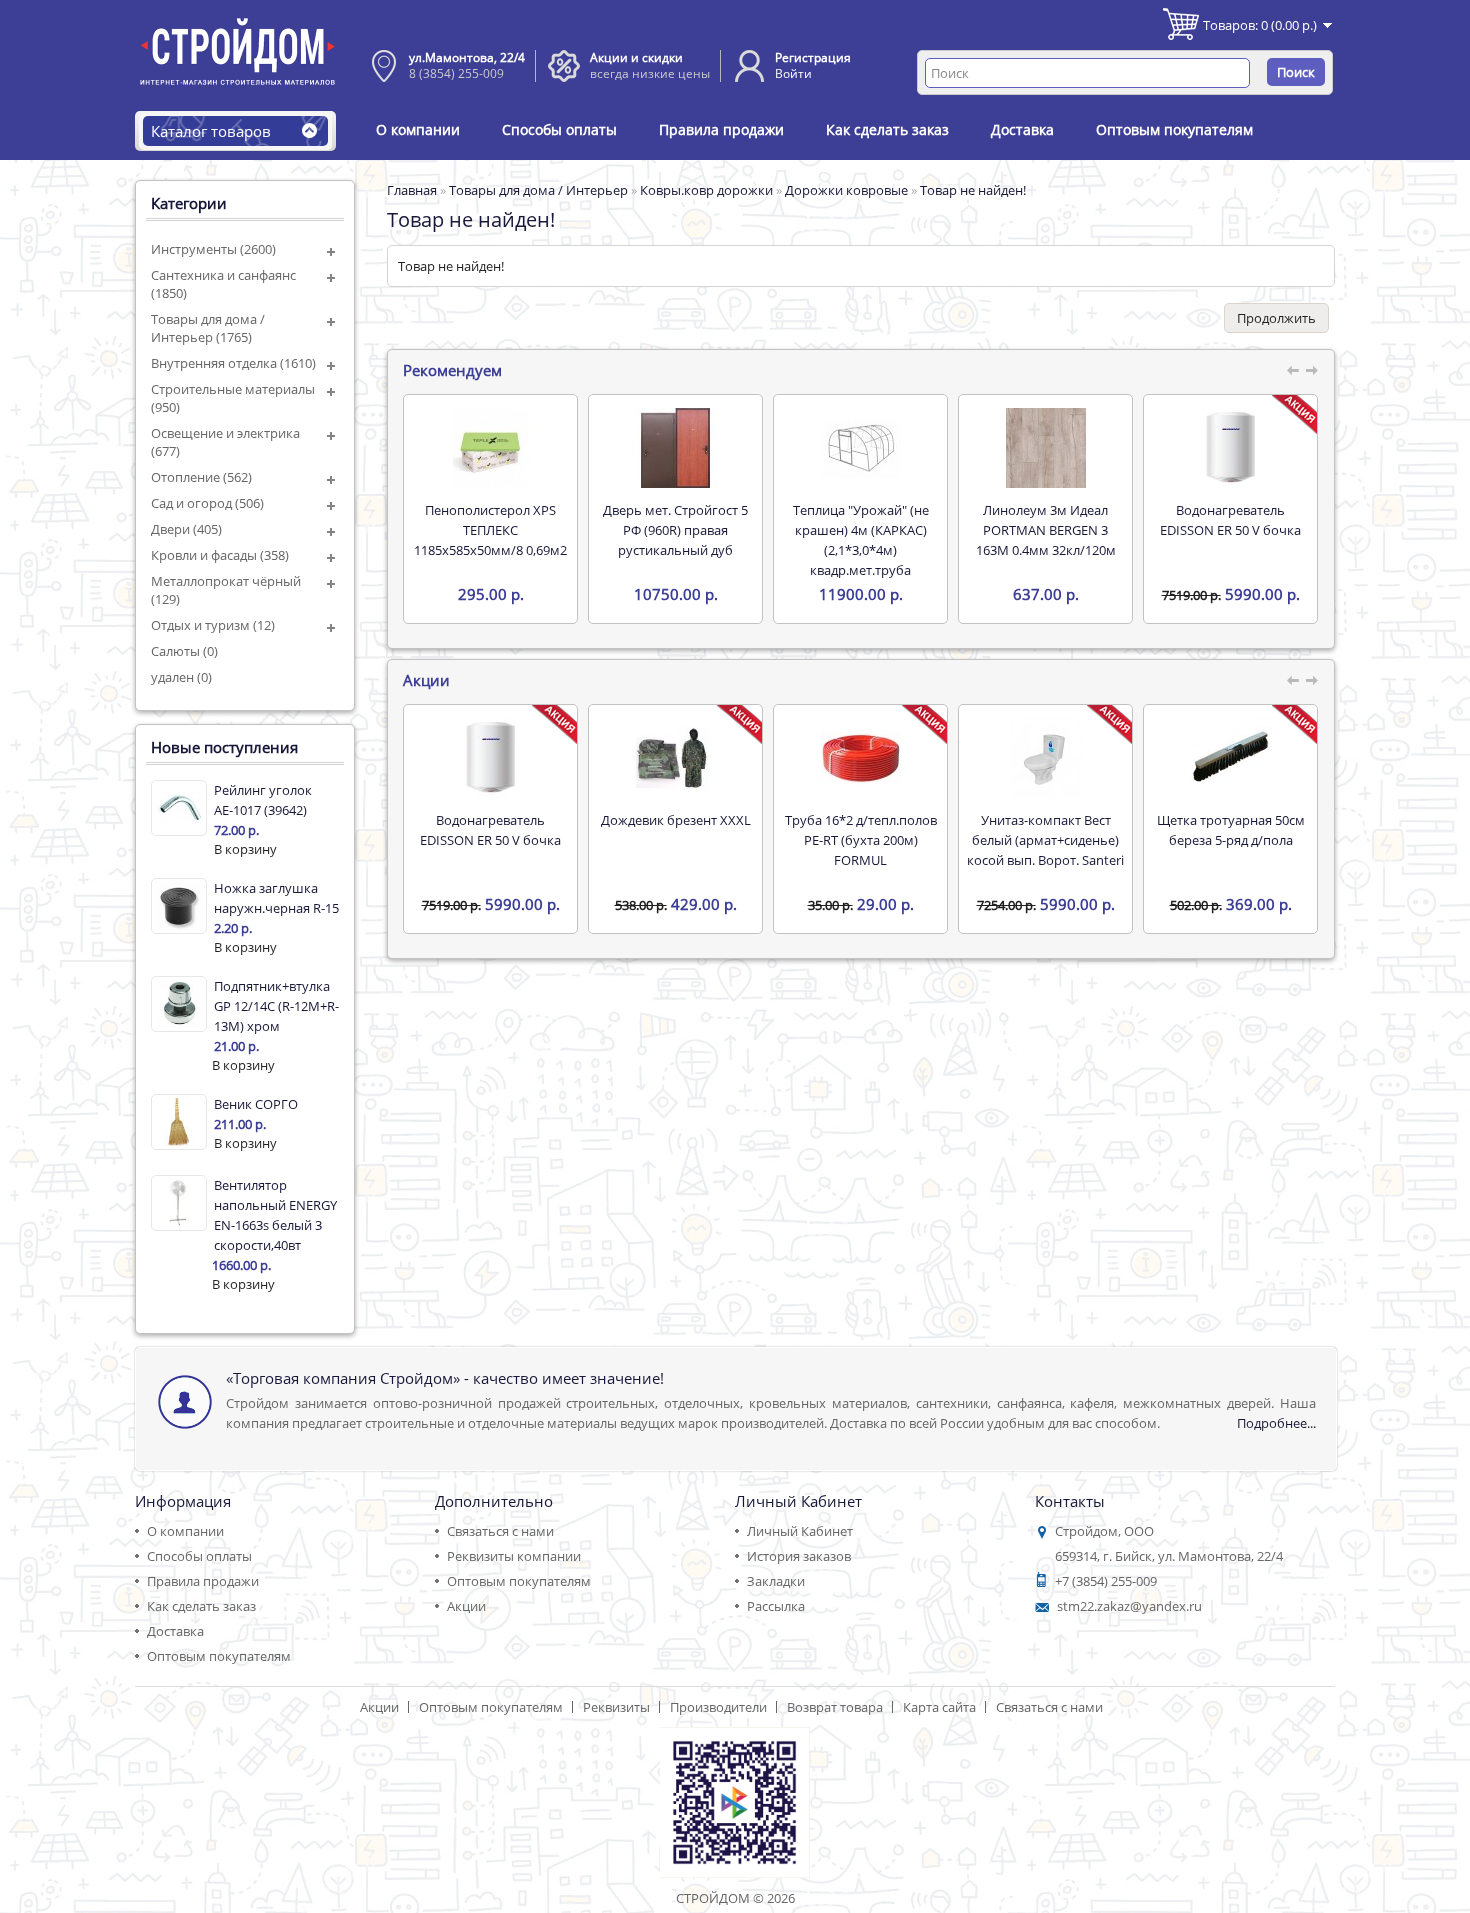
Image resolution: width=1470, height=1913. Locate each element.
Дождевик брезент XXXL (676, 820)
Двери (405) (186, 529)
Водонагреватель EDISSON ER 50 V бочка (1230, 520)
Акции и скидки (636, 57)
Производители (718, 1707)
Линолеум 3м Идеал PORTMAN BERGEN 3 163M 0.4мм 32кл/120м (1046, 530)
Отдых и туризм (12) (213, 625)
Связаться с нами (500, 1531)
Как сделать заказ (887, 129)
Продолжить (1276, 318)
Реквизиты (616, 1707)
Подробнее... (1276, 1423)
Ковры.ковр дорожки (706, 190)
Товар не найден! (973, 190)
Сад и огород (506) (207, 503)
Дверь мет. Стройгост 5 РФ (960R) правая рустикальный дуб (675, 530)
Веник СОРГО (256, 1104)
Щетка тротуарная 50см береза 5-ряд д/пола (1231, 830)
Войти (793, 73)
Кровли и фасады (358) (220, 555)
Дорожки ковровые (846, 190)
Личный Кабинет (800, 1531)
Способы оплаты (559, 129)
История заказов (799, 1556)
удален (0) (181, 677)
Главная (412, 190)
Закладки (776, 1581)
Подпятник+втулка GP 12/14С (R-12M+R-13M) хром (276, 1006)
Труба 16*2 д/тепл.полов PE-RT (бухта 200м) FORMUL (861, 840)
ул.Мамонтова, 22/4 (467, 57)
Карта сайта (939, 1707)
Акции (466, 1606)
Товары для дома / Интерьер (538, 190)
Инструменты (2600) (213, 249)
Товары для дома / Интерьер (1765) (208, 328)
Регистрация (813, 57)
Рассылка (776, 1606)
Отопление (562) (201, 477)
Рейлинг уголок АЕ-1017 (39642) (263, 800)
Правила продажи (721, 129)
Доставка (1022, 129)
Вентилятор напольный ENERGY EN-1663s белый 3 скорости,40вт (275, 1215)
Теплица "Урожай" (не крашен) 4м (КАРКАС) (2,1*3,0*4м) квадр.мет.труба (861, 540)
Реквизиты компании (514, 1556)
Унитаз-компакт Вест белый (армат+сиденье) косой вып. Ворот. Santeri (1045, 840)
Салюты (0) (184, 651)
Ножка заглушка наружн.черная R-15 (276, 898)
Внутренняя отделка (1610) (233, 363)
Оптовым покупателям (1174, 129)
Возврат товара (835, 1707)
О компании (418, 129)
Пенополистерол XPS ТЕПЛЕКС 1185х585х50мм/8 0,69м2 (490, 530)
